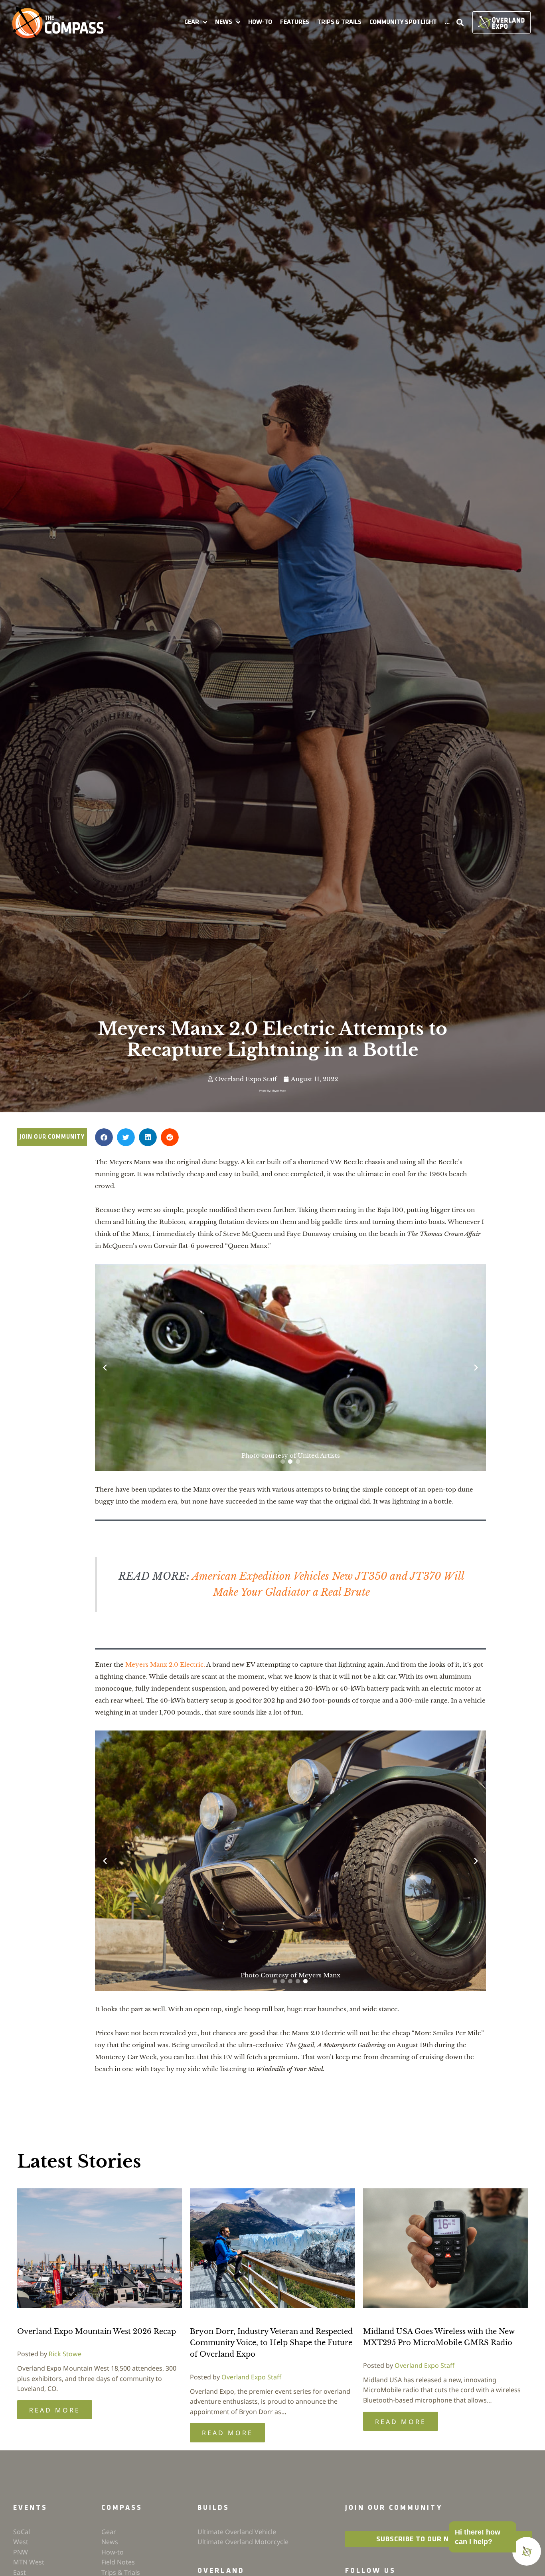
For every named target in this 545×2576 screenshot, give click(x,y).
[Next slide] (476, 1394)
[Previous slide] (105, 1394)
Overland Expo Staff (251, 2430)
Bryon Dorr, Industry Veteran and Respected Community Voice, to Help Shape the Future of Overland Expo (271, 2396)
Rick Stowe (65, 2407)
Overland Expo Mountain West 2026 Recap (97, 2385)
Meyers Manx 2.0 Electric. (165, 1718)
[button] (196, 22)
